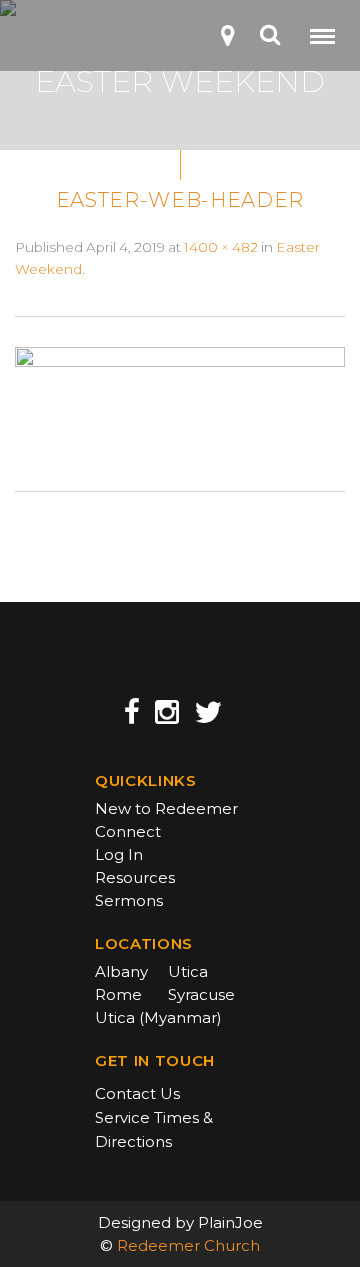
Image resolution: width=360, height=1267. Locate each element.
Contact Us (137, 1093)
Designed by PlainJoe (180, 1222)
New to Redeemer (166, 808)
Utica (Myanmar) (158, 1017)
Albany (121, 971)
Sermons (129, 900)
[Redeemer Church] (46, 41)
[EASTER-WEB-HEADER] (180, 402)
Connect (128, 831)
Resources (135, 877)
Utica (188, 971)
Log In (119, 854)
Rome (118, 994)
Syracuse (201, 994)
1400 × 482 (221, 247)
